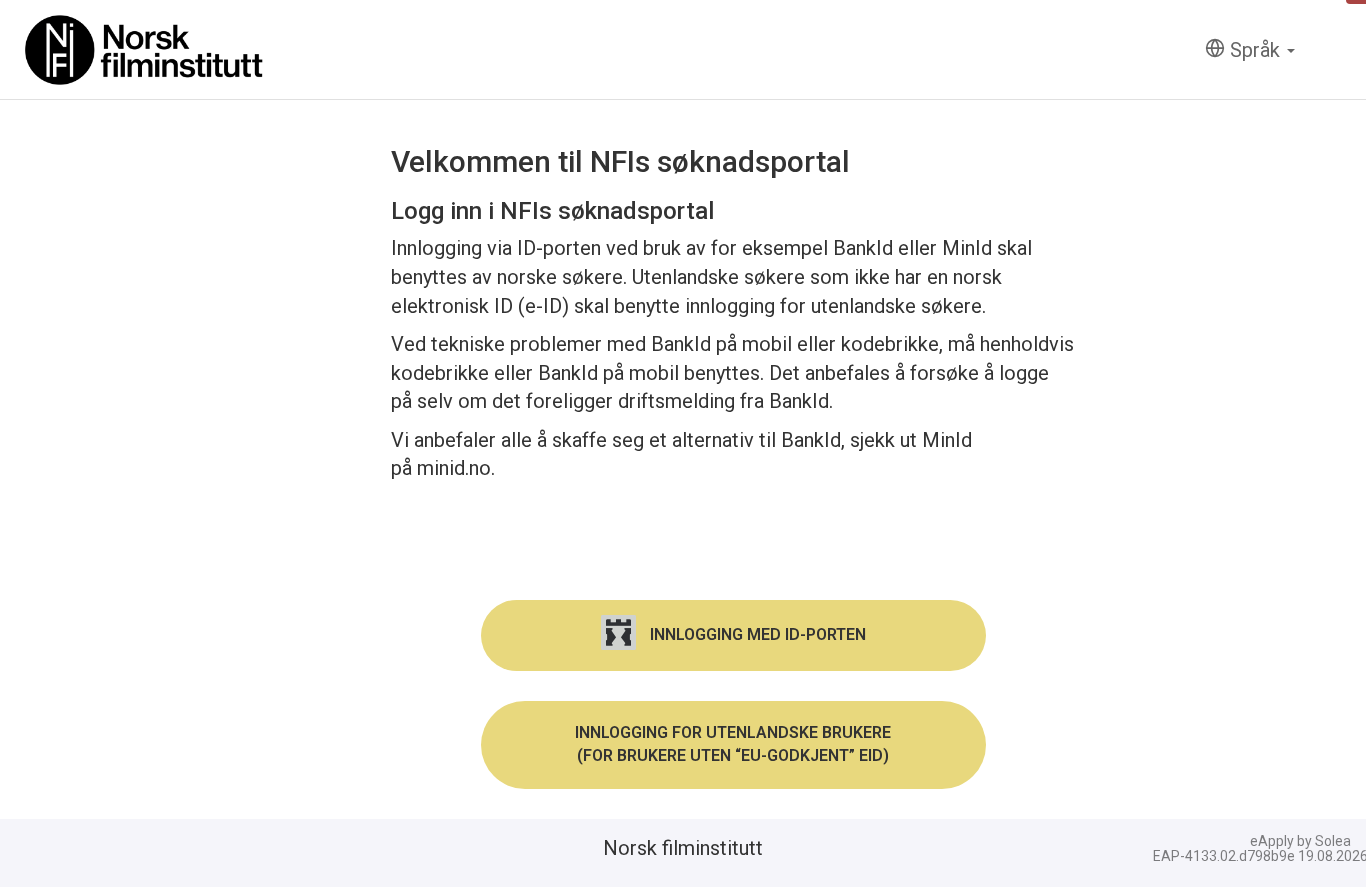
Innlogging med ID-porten (756, 634)
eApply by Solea (1300, 841)
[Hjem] (144, 50)
